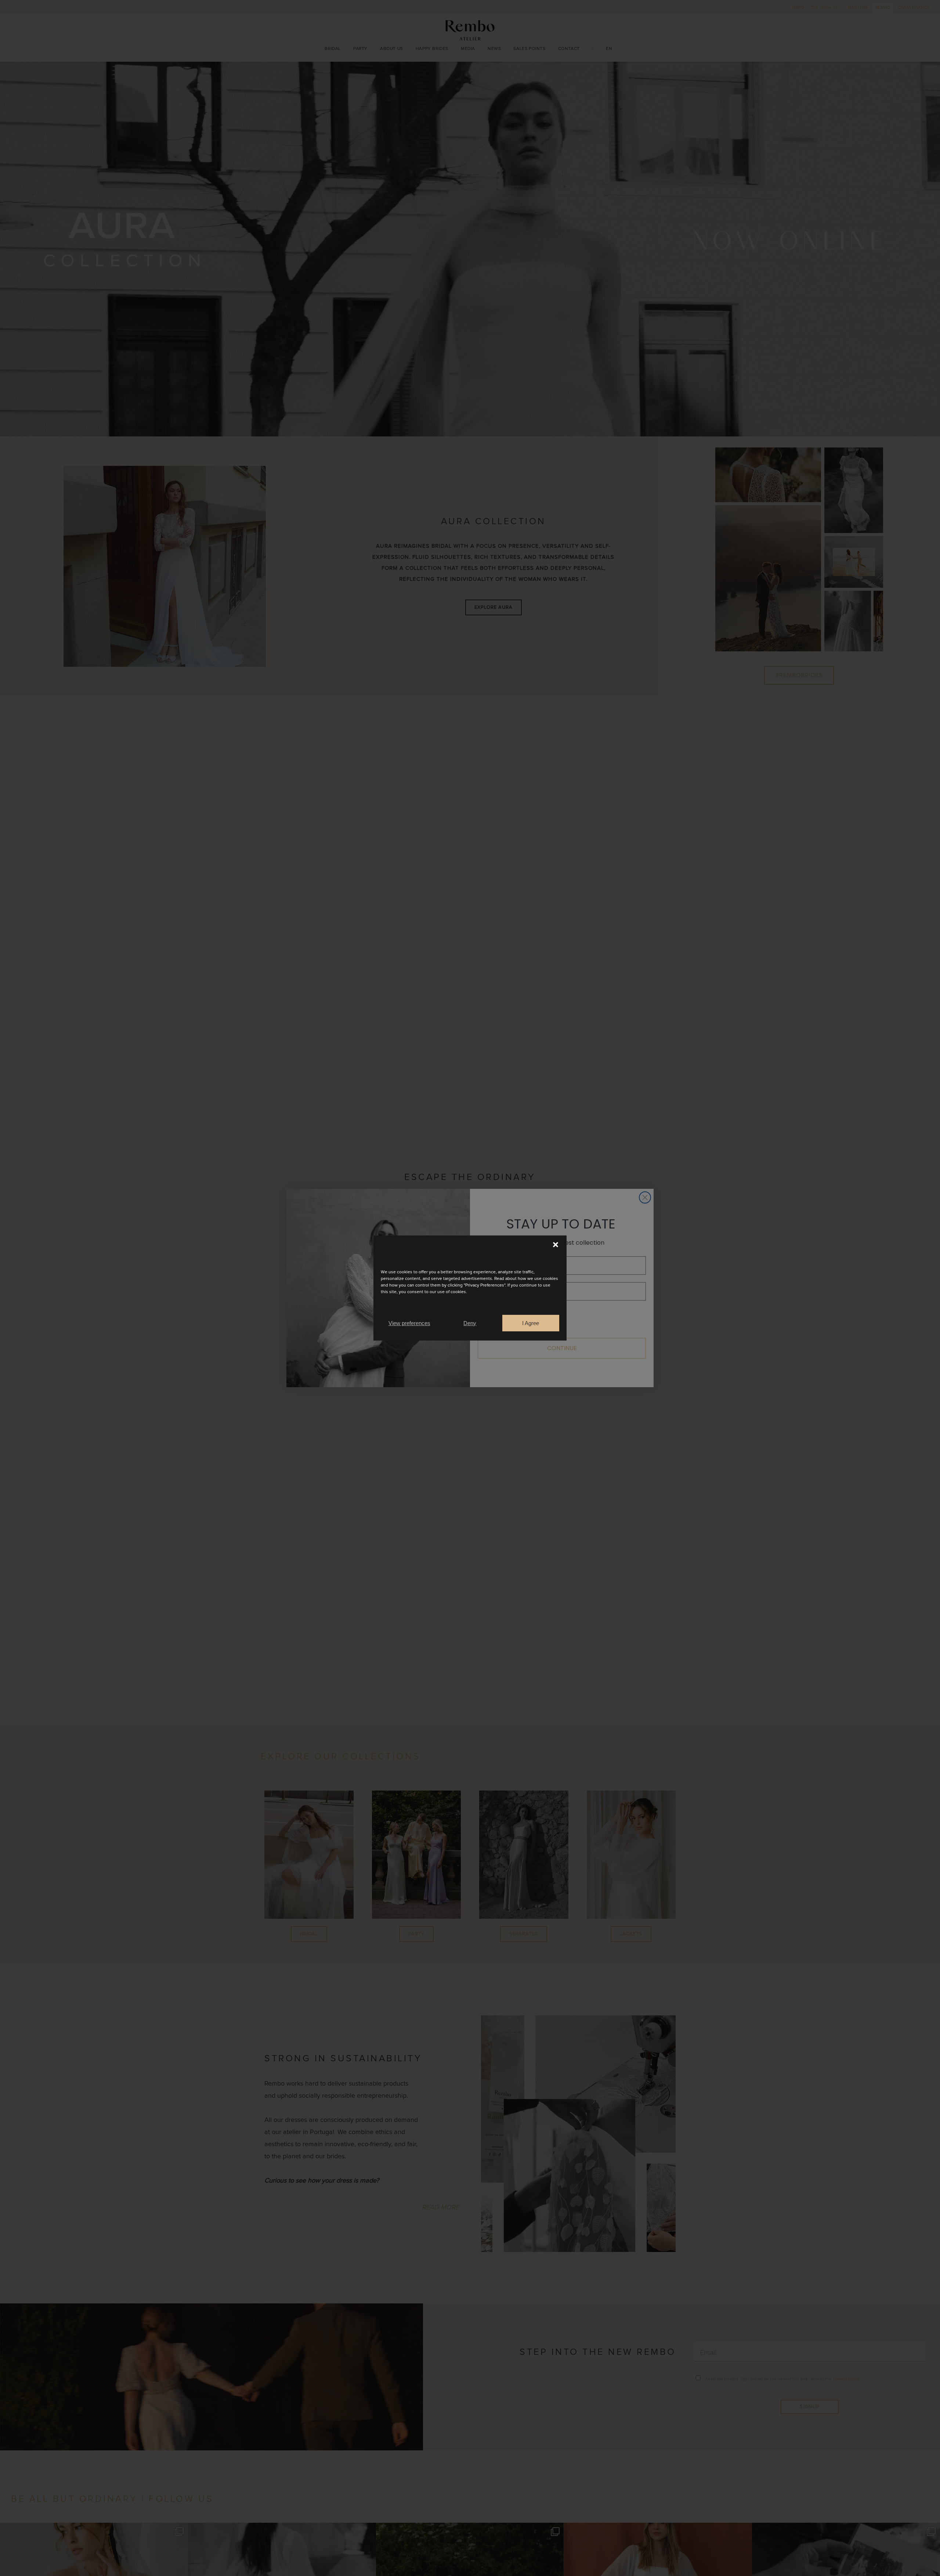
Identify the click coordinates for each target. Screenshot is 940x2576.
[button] (556, 1245)
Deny (470, 1323)
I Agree (531, 1323)
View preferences (409, 1323)
